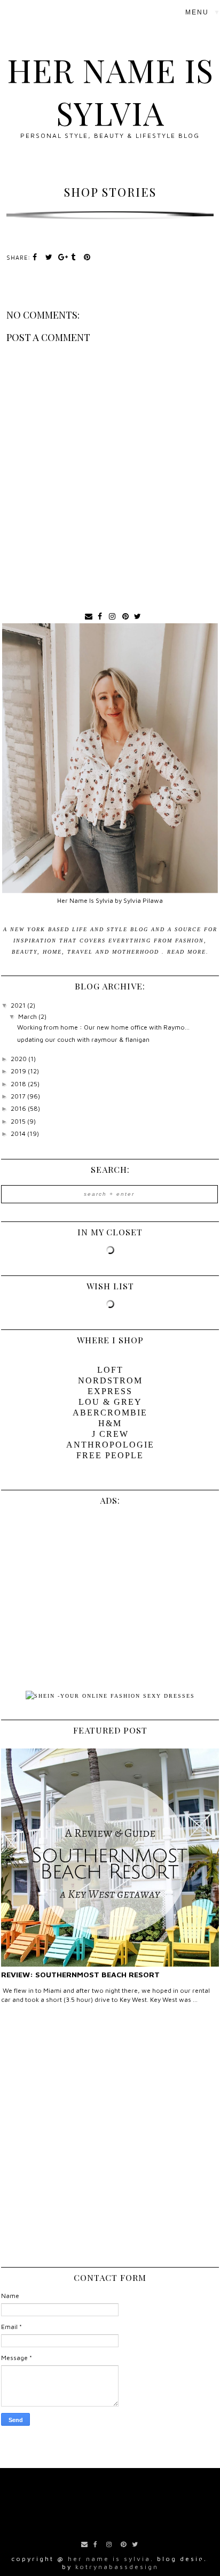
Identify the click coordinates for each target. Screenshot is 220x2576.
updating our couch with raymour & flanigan (83, 1039)
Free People (110, 1455)
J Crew (110, 1434)
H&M (110, 1423)
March (28, 1016)
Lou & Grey (110, 1402)
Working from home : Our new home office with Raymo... (103, 1027)
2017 (19, 1096)
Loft (110, 1370)
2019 (19, 1071)
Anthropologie (110, 1445)
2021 (19, 1005)
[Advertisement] (110, 2139)
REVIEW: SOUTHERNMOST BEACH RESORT (80, 1974)
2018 (19, 1084)
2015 (19, 1121)
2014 (19, 1134)
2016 (19, 1108)
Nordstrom (110, 1380)
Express (110, 1391)
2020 (19, 1059)
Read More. (188, 952)
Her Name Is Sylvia (110, 91)
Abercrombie (110, 1413)
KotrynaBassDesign (117, 2567)
